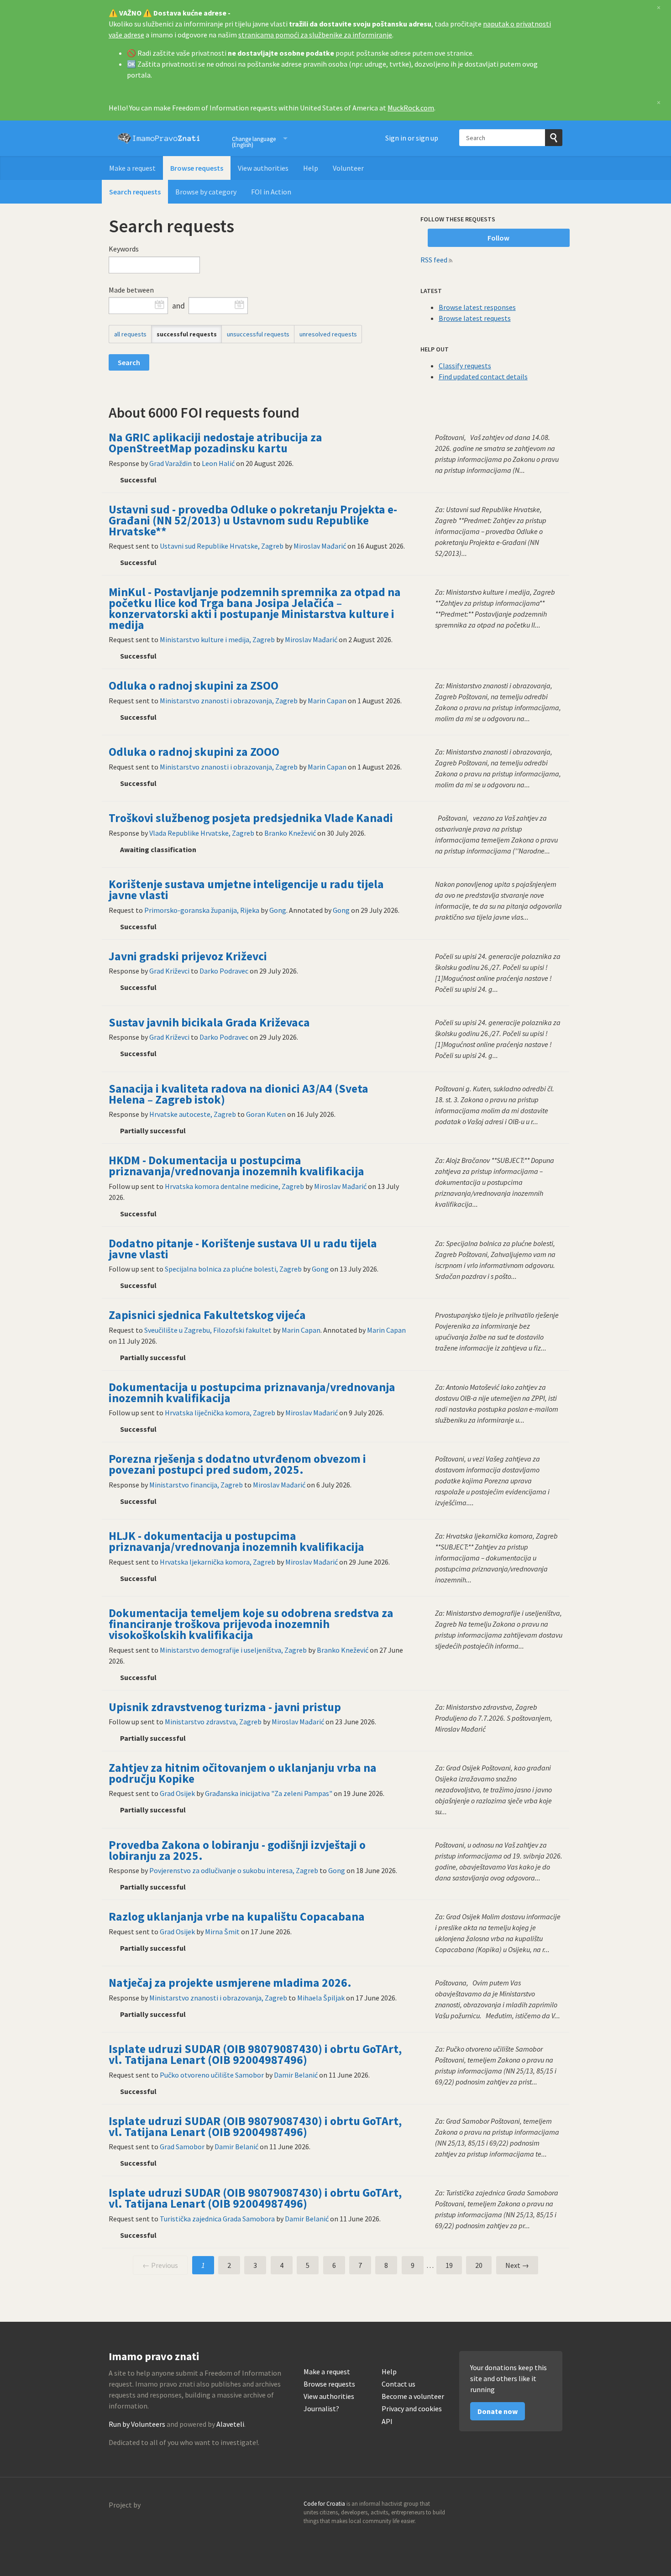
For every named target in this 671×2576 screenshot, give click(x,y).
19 (449, 2265)
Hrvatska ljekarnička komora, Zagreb (218, 1562)
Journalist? (321, 2409)
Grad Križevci (169, 971)
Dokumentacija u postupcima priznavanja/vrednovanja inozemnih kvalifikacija (252, 1393)
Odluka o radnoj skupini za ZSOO (194, 686)
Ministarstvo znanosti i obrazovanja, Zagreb (229, 701)
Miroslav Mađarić (320, 546)
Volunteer (348, 168)
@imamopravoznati (535, 2507)
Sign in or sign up (412, 138)
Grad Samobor (182, 2147)
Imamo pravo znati (159, 138)
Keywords (124, 249)
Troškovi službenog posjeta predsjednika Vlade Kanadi (251, 818)
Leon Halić (218, 463)
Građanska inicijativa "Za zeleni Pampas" (269, 1793)
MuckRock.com (411, 108)
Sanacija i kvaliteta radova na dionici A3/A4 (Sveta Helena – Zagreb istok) (239, 1094)
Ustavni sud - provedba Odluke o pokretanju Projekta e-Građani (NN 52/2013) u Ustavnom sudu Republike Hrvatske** (253, 520)
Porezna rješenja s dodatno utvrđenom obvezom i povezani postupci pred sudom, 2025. (237, 1464)
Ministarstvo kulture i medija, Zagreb (217, 639)
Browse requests (197, 168)
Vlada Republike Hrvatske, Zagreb (202, 833)
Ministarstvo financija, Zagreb (196, 1485)
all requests (130, 334)
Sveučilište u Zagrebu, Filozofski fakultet (208, 1330)
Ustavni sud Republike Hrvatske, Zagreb (222, 546)
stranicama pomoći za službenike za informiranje (315, 35)
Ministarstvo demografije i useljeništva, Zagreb (233, 1650)
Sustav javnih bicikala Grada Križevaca (209, 1022)
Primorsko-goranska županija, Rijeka (202, 910)
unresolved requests (328, 334)
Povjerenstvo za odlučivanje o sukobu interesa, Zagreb (234, 1870)
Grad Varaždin (170, 463)
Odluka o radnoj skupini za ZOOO (194, 752)
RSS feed (434, 260)
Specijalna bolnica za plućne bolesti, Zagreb (233, 1269)
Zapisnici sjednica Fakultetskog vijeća (207, 1315)
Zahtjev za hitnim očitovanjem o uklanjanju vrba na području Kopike (243, 1773)
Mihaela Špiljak (321, 1998)
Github (516, 2507)
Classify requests (465, 366)
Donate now (498, 2411)
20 (479, 2265)
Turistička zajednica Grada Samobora (217, 2219)
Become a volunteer (413, 2396)
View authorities (263, 168)
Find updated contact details (483, 377)
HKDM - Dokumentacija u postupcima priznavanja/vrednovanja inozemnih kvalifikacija (236, 1166)
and (178, 306)
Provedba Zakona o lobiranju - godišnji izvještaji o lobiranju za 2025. (237, 1850)
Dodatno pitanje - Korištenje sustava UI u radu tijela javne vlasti (243, 1249)
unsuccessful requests (258, 334)
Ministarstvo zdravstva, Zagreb (213, 1722)
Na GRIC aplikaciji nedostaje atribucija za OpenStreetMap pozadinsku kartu (215, 443)
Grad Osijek (177, 1793)
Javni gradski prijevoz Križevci (188, 956)
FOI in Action (271, 192)
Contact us (398, 2384)
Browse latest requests (475, 318)
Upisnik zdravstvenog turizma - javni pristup (225, 1707)
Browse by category (206, 192)
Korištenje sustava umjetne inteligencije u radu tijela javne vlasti (246, 890)
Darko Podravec (224, 971)
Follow (498, 238)
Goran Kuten (266, 1114)
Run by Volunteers (137, 2424)
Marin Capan (327, 701)
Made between (131, 290)
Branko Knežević (290, 833)
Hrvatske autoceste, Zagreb (193, 1114)
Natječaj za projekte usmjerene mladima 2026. (230, 1983)
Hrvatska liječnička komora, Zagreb (220, 1413)
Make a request (132, 168)
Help (311, 168)
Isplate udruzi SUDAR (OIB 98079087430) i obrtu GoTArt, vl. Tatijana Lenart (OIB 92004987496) (255, 2054)
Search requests (135, 192)
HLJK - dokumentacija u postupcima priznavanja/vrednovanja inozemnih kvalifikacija (236, 1541)
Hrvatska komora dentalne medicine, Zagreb (234, 1186)
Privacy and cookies (412, 2409)
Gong (278, 910)
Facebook (555, 2507)
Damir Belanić (296, 2075)
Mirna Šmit (222, 1932)
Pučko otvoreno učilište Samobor (212, 2075)
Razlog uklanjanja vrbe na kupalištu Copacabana (237, 1916)
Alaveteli (230, 2424)
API (387, 2422)
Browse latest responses (477, 307)
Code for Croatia (127, 2527)
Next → (517, 2265)
